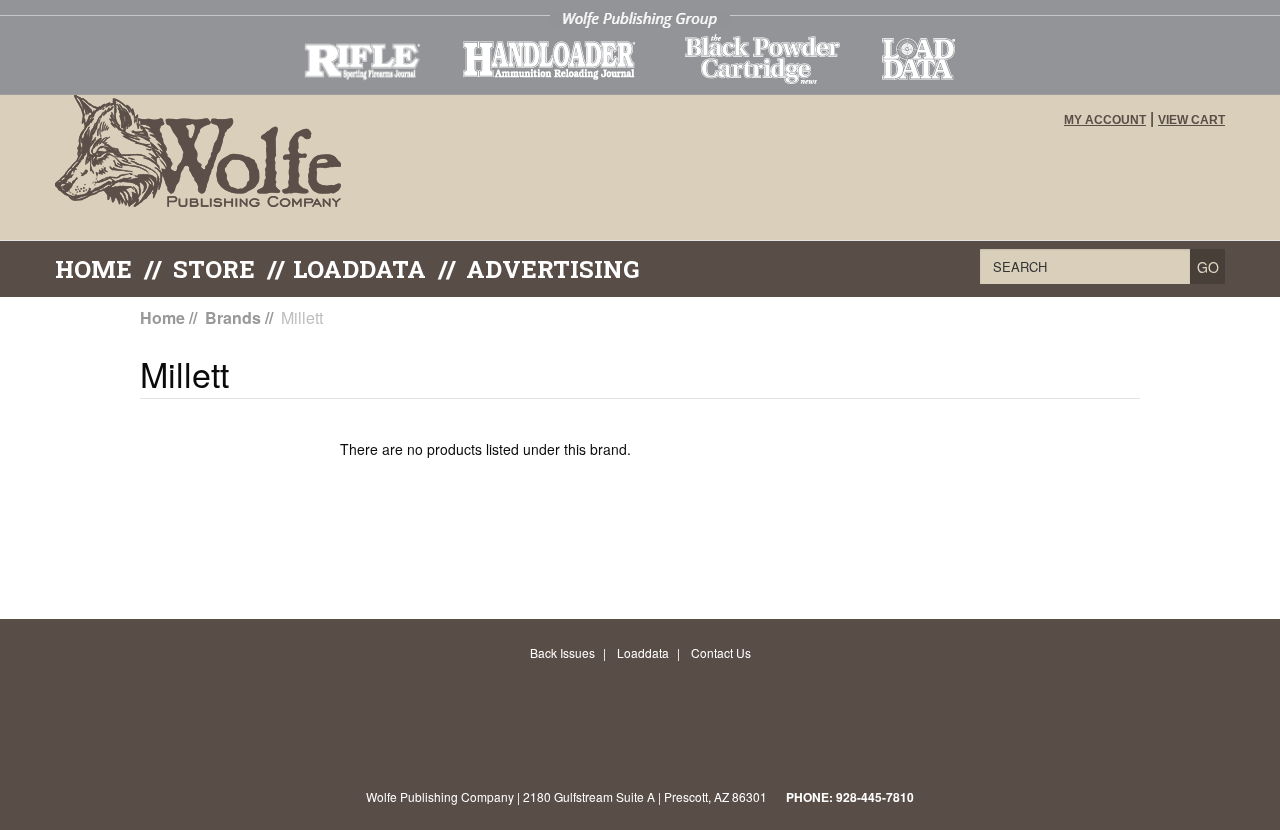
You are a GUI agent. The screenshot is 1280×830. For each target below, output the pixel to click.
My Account (1105, 120)
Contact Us (721, 652)
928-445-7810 (875, 797)
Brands (233, 317)
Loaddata (643, 652)
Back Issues (562, 652)
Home (93, 269)
